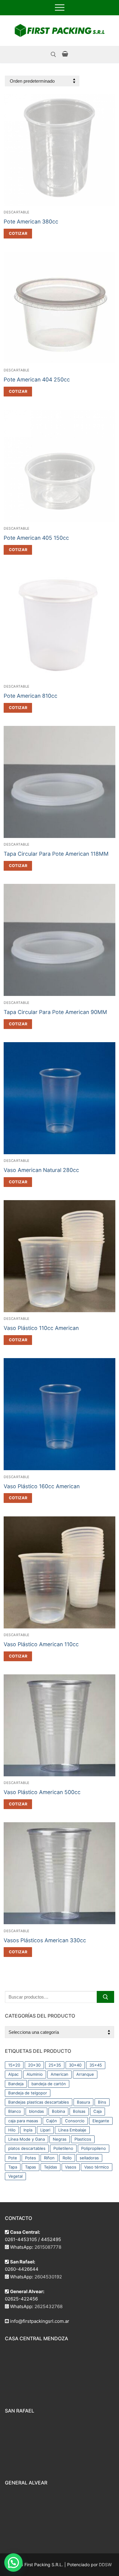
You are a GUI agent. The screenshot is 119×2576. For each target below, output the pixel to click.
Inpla (28, 2130)
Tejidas (50, 2167)
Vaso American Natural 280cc (41, 1170)
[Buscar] (105, 1997)
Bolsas (79, 2111)
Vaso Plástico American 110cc (41, 1644)
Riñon (49, 2158)
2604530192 (48, 2277)
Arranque (85, 2074)
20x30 (34, 2065)
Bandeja (16, 2084)
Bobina (58, 2111)
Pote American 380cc (31, 222)
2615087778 (48, 2247)
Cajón (52, 2121)
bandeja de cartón (49, 2084)
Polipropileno (94, 2148)
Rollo (67, 2158)
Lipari (45, 2130)
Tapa (13, 2167)
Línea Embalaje (72, 2130)
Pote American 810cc (31, 696)
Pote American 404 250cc (37, 379)
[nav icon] (60, 8)
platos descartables (27, 2148)
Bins (102, 2102)
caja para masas (23, 2121)
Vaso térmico (97, 2167)
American (60, 2074)
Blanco (15, 2111)
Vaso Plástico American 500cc (42, 1792)
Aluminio (35, 2074)
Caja (97, 2111)
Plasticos (83, 2139)
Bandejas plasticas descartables (39, 2102)
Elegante (101, 2121)
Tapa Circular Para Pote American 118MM (56, 854)
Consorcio (75, 2121)
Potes (31, 2158)
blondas (36, 2111)
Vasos (71, 2167)
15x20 (14, 2065)
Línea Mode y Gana (27, 2139)
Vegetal (15, 2176)
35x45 (96, 2065)
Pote (13, 2158)
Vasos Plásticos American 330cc (45, 1940)
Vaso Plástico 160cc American (42, 1486)
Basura (83, 2102)
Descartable (17, 212)
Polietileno (63, 2148)
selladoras (89, 2158)
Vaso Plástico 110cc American (41, 1328)
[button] (18, 234)
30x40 (75, 2065)
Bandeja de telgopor (28, 2093)
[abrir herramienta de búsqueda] (53, 54)
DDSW (105, 2565)
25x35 (55, 2065)
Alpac (13, 2074)
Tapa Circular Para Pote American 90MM (55, 1012)
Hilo (12, 2130)
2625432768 (49, 2306)
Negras (60, 2139)
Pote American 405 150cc (36, 538)
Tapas (31, 2167)
